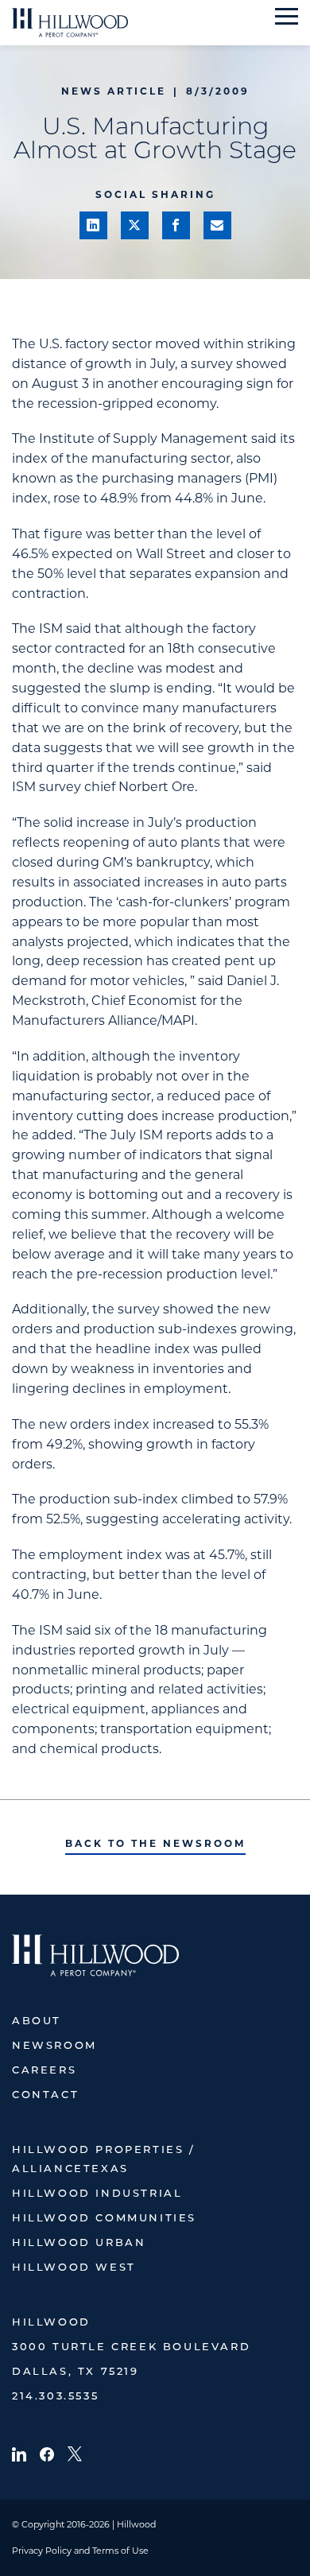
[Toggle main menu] (287, 16)
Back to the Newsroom (155, 1843)
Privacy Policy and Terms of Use (80, 2551)
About (37, 2021)
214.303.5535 (55, 2397)
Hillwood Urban (79, 2243)
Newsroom (54, 2046)
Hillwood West (74, 2268)
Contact (45, 2095)
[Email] (217, 225)
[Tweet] (135, 225)
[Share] (93, 225)
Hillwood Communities (104, 2219)
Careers (44, 2071)
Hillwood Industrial (97, 2194)
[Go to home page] (70, 23)
